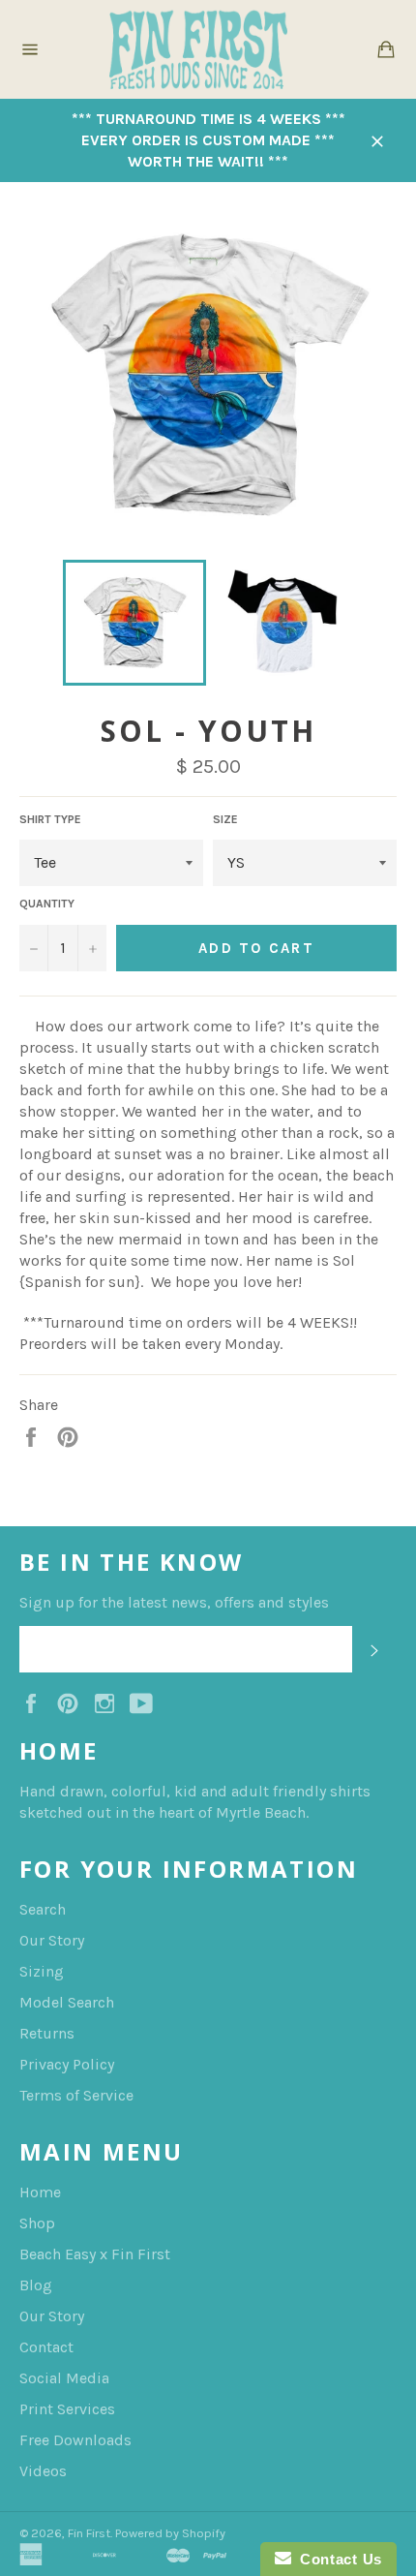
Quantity (47, 904)
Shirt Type (50, 819)
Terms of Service (76, 2095)
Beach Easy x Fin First (95, 2254)
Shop (37, 2223)
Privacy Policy (67, 2064)
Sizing (42, 1971)
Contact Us (337, 2559)
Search (43, 1909)
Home (40, 2192)
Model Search (67, 2002)
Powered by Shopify (170, 2533)
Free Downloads (75, 2440)
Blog (36, 2285)
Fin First (89, 2533)
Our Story (52, 1940)
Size (225, 819)
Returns (47, 2033)
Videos (43, 2471)
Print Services (67, 2409)
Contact (46, 2347)
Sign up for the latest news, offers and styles (174, 1602)
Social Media (64, 2378)
